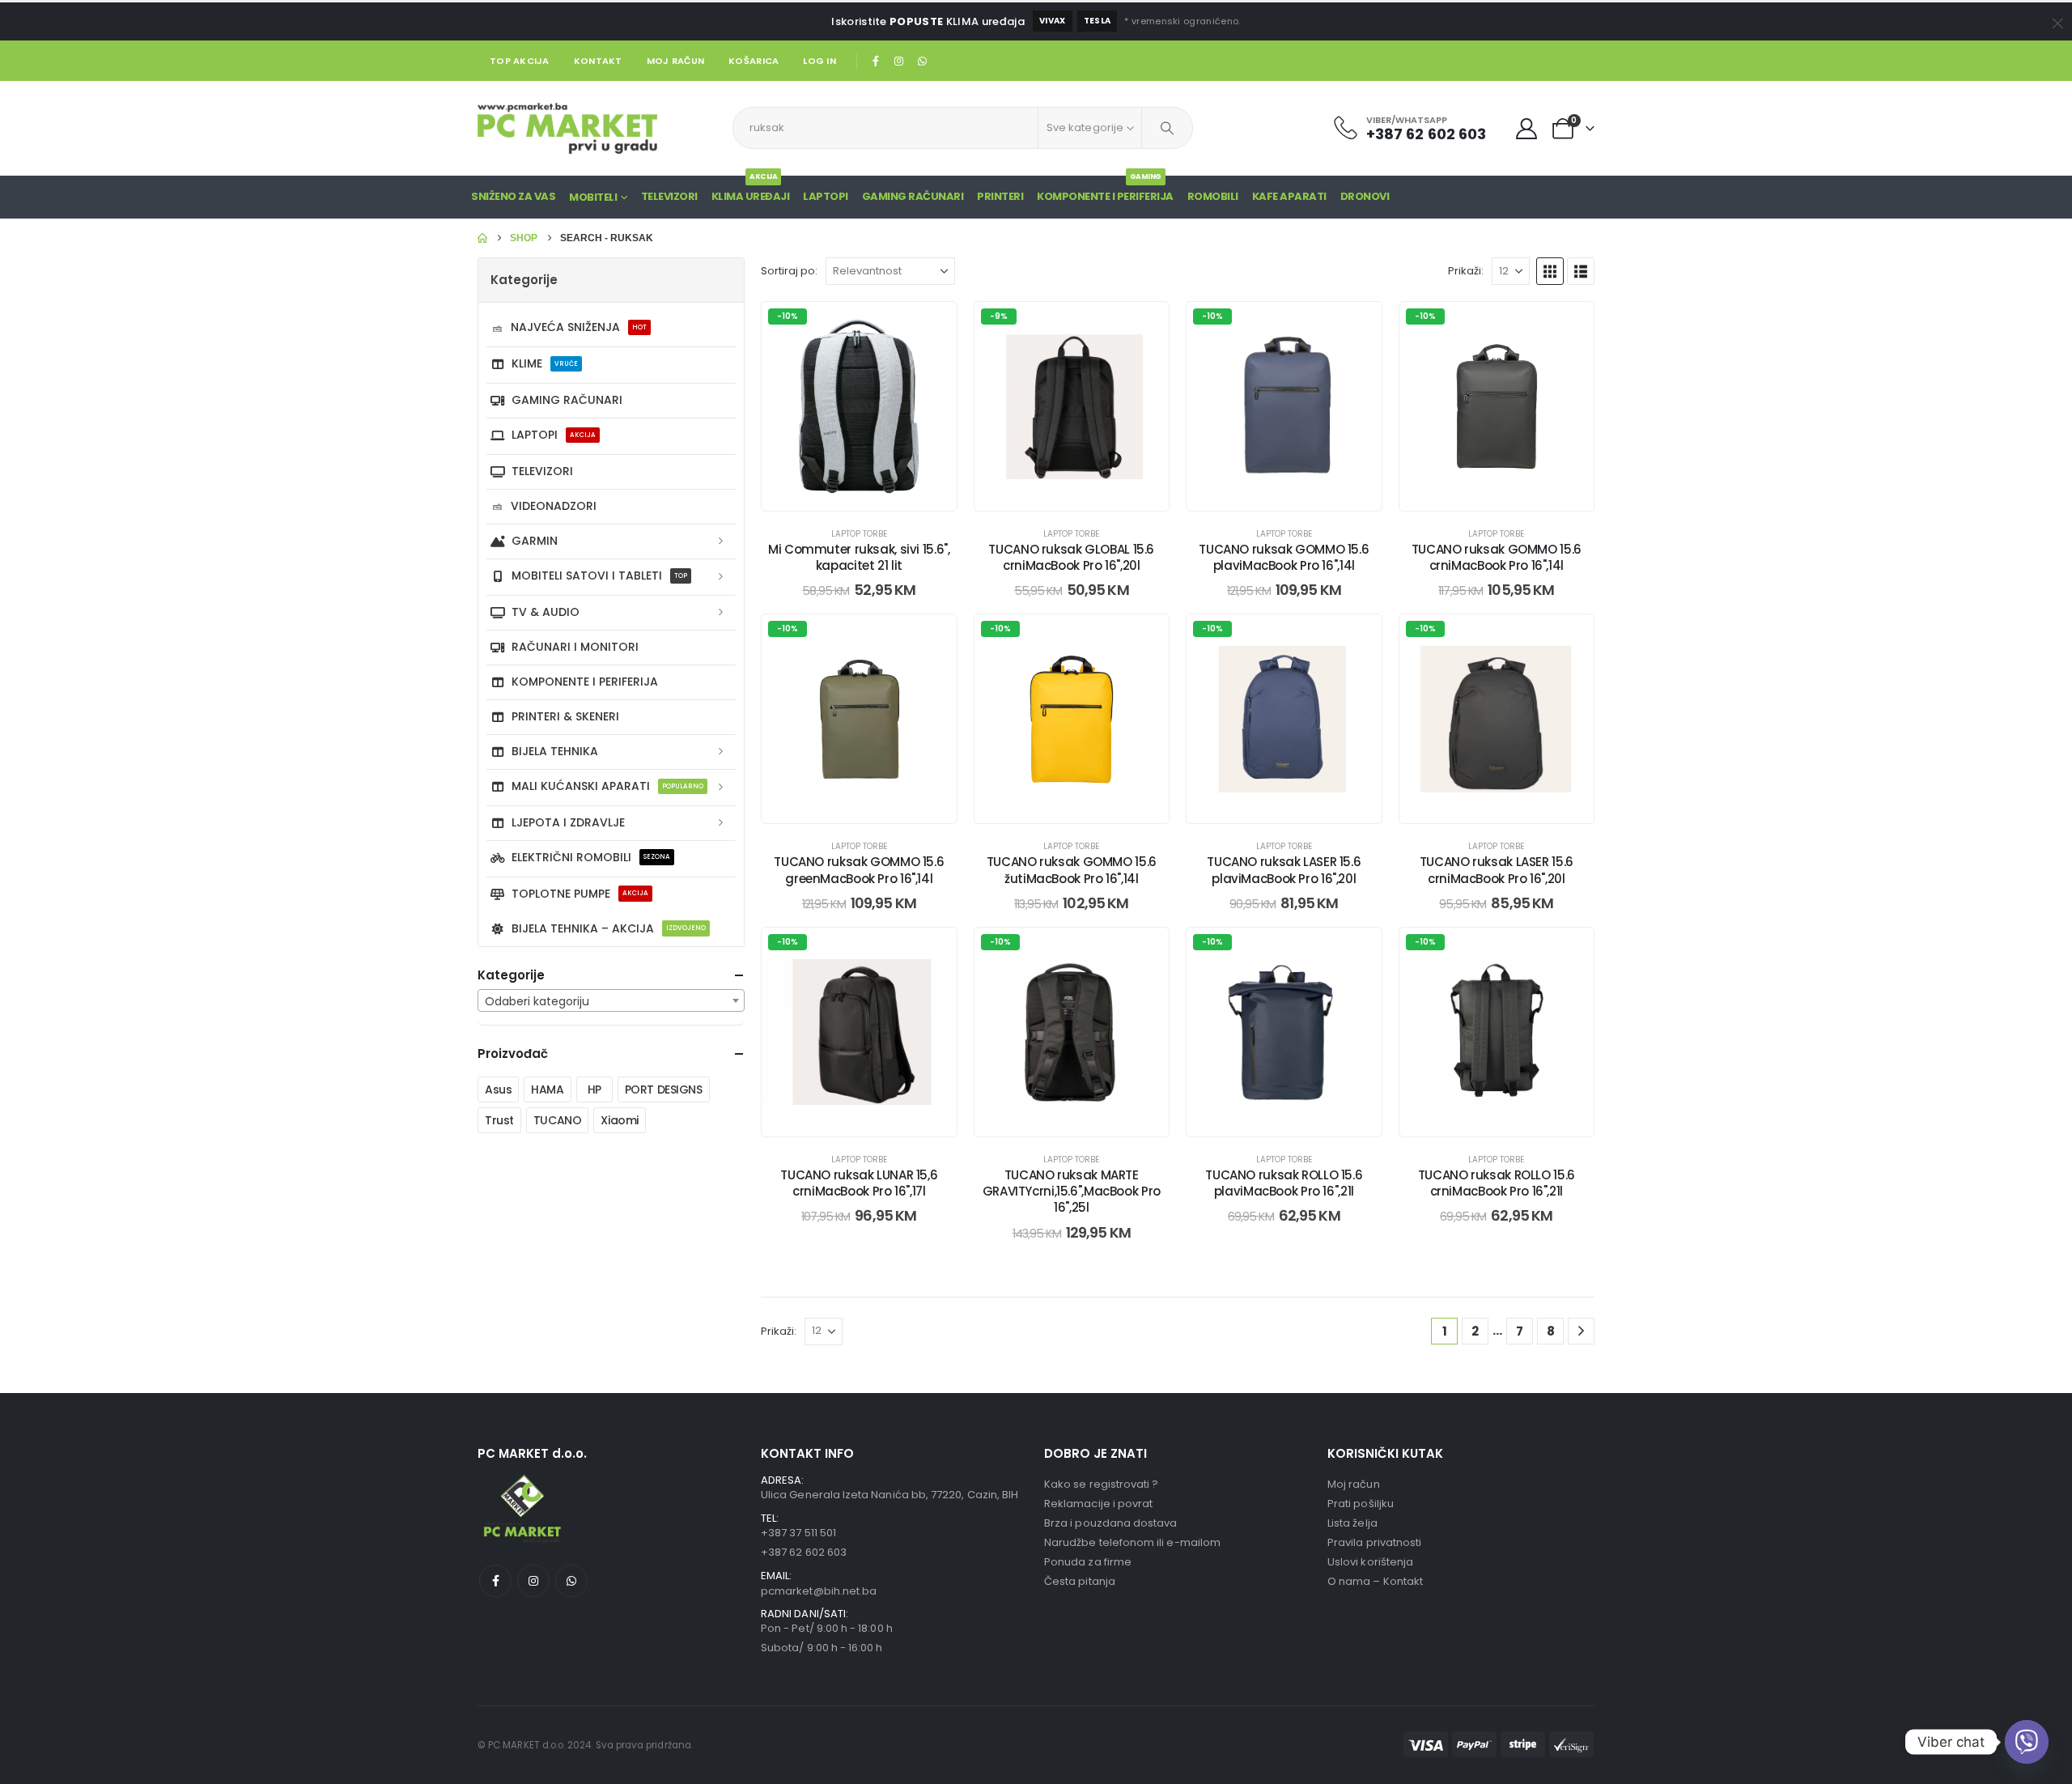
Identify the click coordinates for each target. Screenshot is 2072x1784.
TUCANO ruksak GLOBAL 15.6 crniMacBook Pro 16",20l (1071, 557)
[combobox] (611, 1000)
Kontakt (598, 61)
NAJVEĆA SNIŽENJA (579, 327)
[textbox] (611, 1001)
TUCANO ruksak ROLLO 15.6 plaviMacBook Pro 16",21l (1284, 1183)
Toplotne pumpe (580, 894)
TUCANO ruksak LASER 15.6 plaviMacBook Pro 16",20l (1284, 870)
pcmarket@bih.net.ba (819, 1591)
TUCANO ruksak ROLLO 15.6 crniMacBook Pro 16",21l (1497, 1183)
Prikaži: (1466, 271)
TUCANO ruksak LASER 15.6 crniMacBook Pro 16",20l (1497, 870)
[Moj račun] (1527, 129)
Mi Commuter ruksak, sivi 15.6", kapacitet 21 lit (859, 557)
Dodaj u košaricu (871, 494)
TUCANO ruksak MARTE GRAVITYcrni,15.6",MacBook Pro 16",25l (1072, 1191)
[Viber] (2027, 1742)
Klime (545, 363)
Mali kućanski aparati (607, 786)
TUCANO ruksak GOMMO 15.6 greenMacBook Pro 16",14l (859, 870)
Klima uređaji (751, 190)
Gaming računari (567, 400)
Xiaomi (619, 1120)
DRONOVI (1365, 196)
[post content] (859, 406)
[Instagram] (899, 61)
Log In (819, 61)
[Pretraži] (1167, 128)
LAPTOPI (826, 196)
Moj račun (675, 61)
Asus (498, 1090)
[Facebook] (876, 61)
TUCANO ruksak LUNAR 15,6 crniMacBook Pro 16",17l (859, 1183)
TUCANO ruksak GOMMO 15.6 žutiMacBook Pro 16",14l (1072, 870)
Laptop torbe (859, 534)
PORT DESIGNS (664, 1090)
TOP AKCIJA (520, 61)
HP (594, 1090)
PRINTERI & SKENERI (565, 716)
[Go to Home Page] (482, 238)
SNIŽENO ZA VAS (513, 196)
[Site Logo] (567, 128)
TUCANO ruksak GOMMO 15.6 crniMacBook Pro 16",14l (1497, 557)
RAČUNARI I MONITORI (575, 647)
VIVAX (1053, 21)
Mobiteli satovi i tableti (599, 576)
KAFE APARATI (1289, 196)
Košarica (754, 61)
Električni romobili (591, 857)
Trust (499, 1120)
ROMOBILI (1213, 196)
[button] (1550, 271)
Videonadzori (554, 506)
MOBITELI (593, 197)
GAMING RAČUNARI (913, 196)
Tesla (1098, 21)
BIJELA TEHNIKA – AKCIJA (609, 928)
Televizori (669, 196)
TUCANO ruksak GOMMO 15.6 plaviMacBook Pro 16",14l (1284, 557)
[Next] (1581, 1331)
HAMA (547, 1090)
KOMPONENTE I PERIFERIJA (1105, 190)
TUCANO (557, 1120)
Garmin (535, 541)
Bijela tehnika (555, 751)
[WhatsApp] (922, 61)
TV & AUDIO (546, 612)
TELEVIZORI (542, 471)
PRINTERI (1000, 196)
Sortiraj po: (789, 271)
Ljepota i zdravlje (568, 822)
